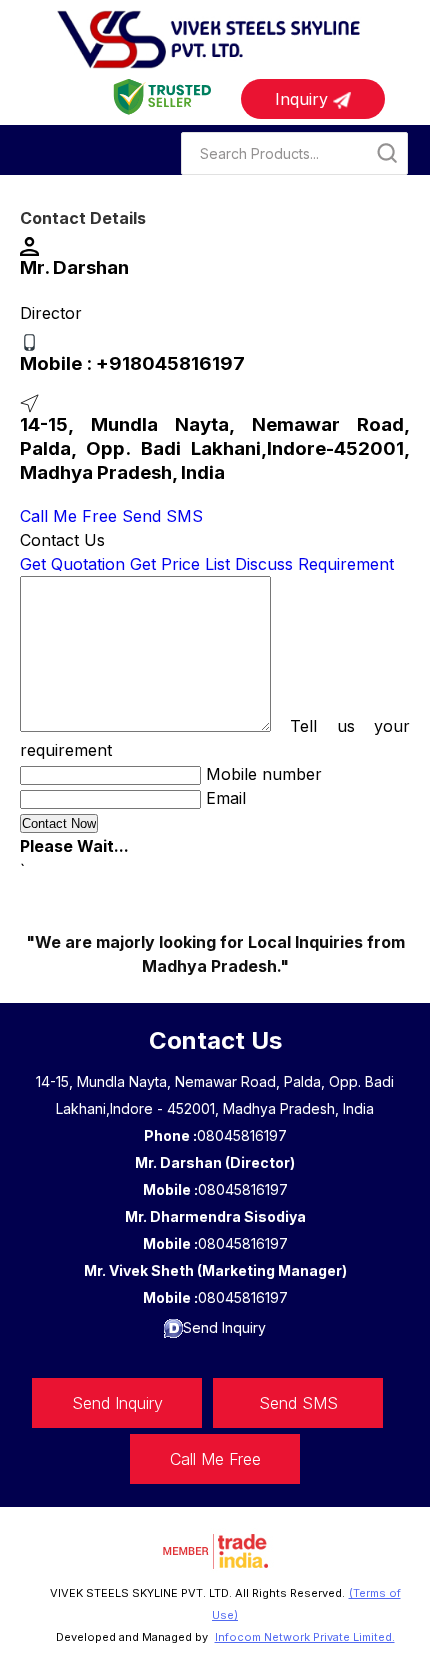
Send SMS (162, 516)
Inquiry (304, 99)
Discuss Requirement (314, 564)
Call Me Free (68, 516)
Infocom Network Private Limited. (305, 1637)
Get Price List (180, 564)
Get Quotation (72, 564)
